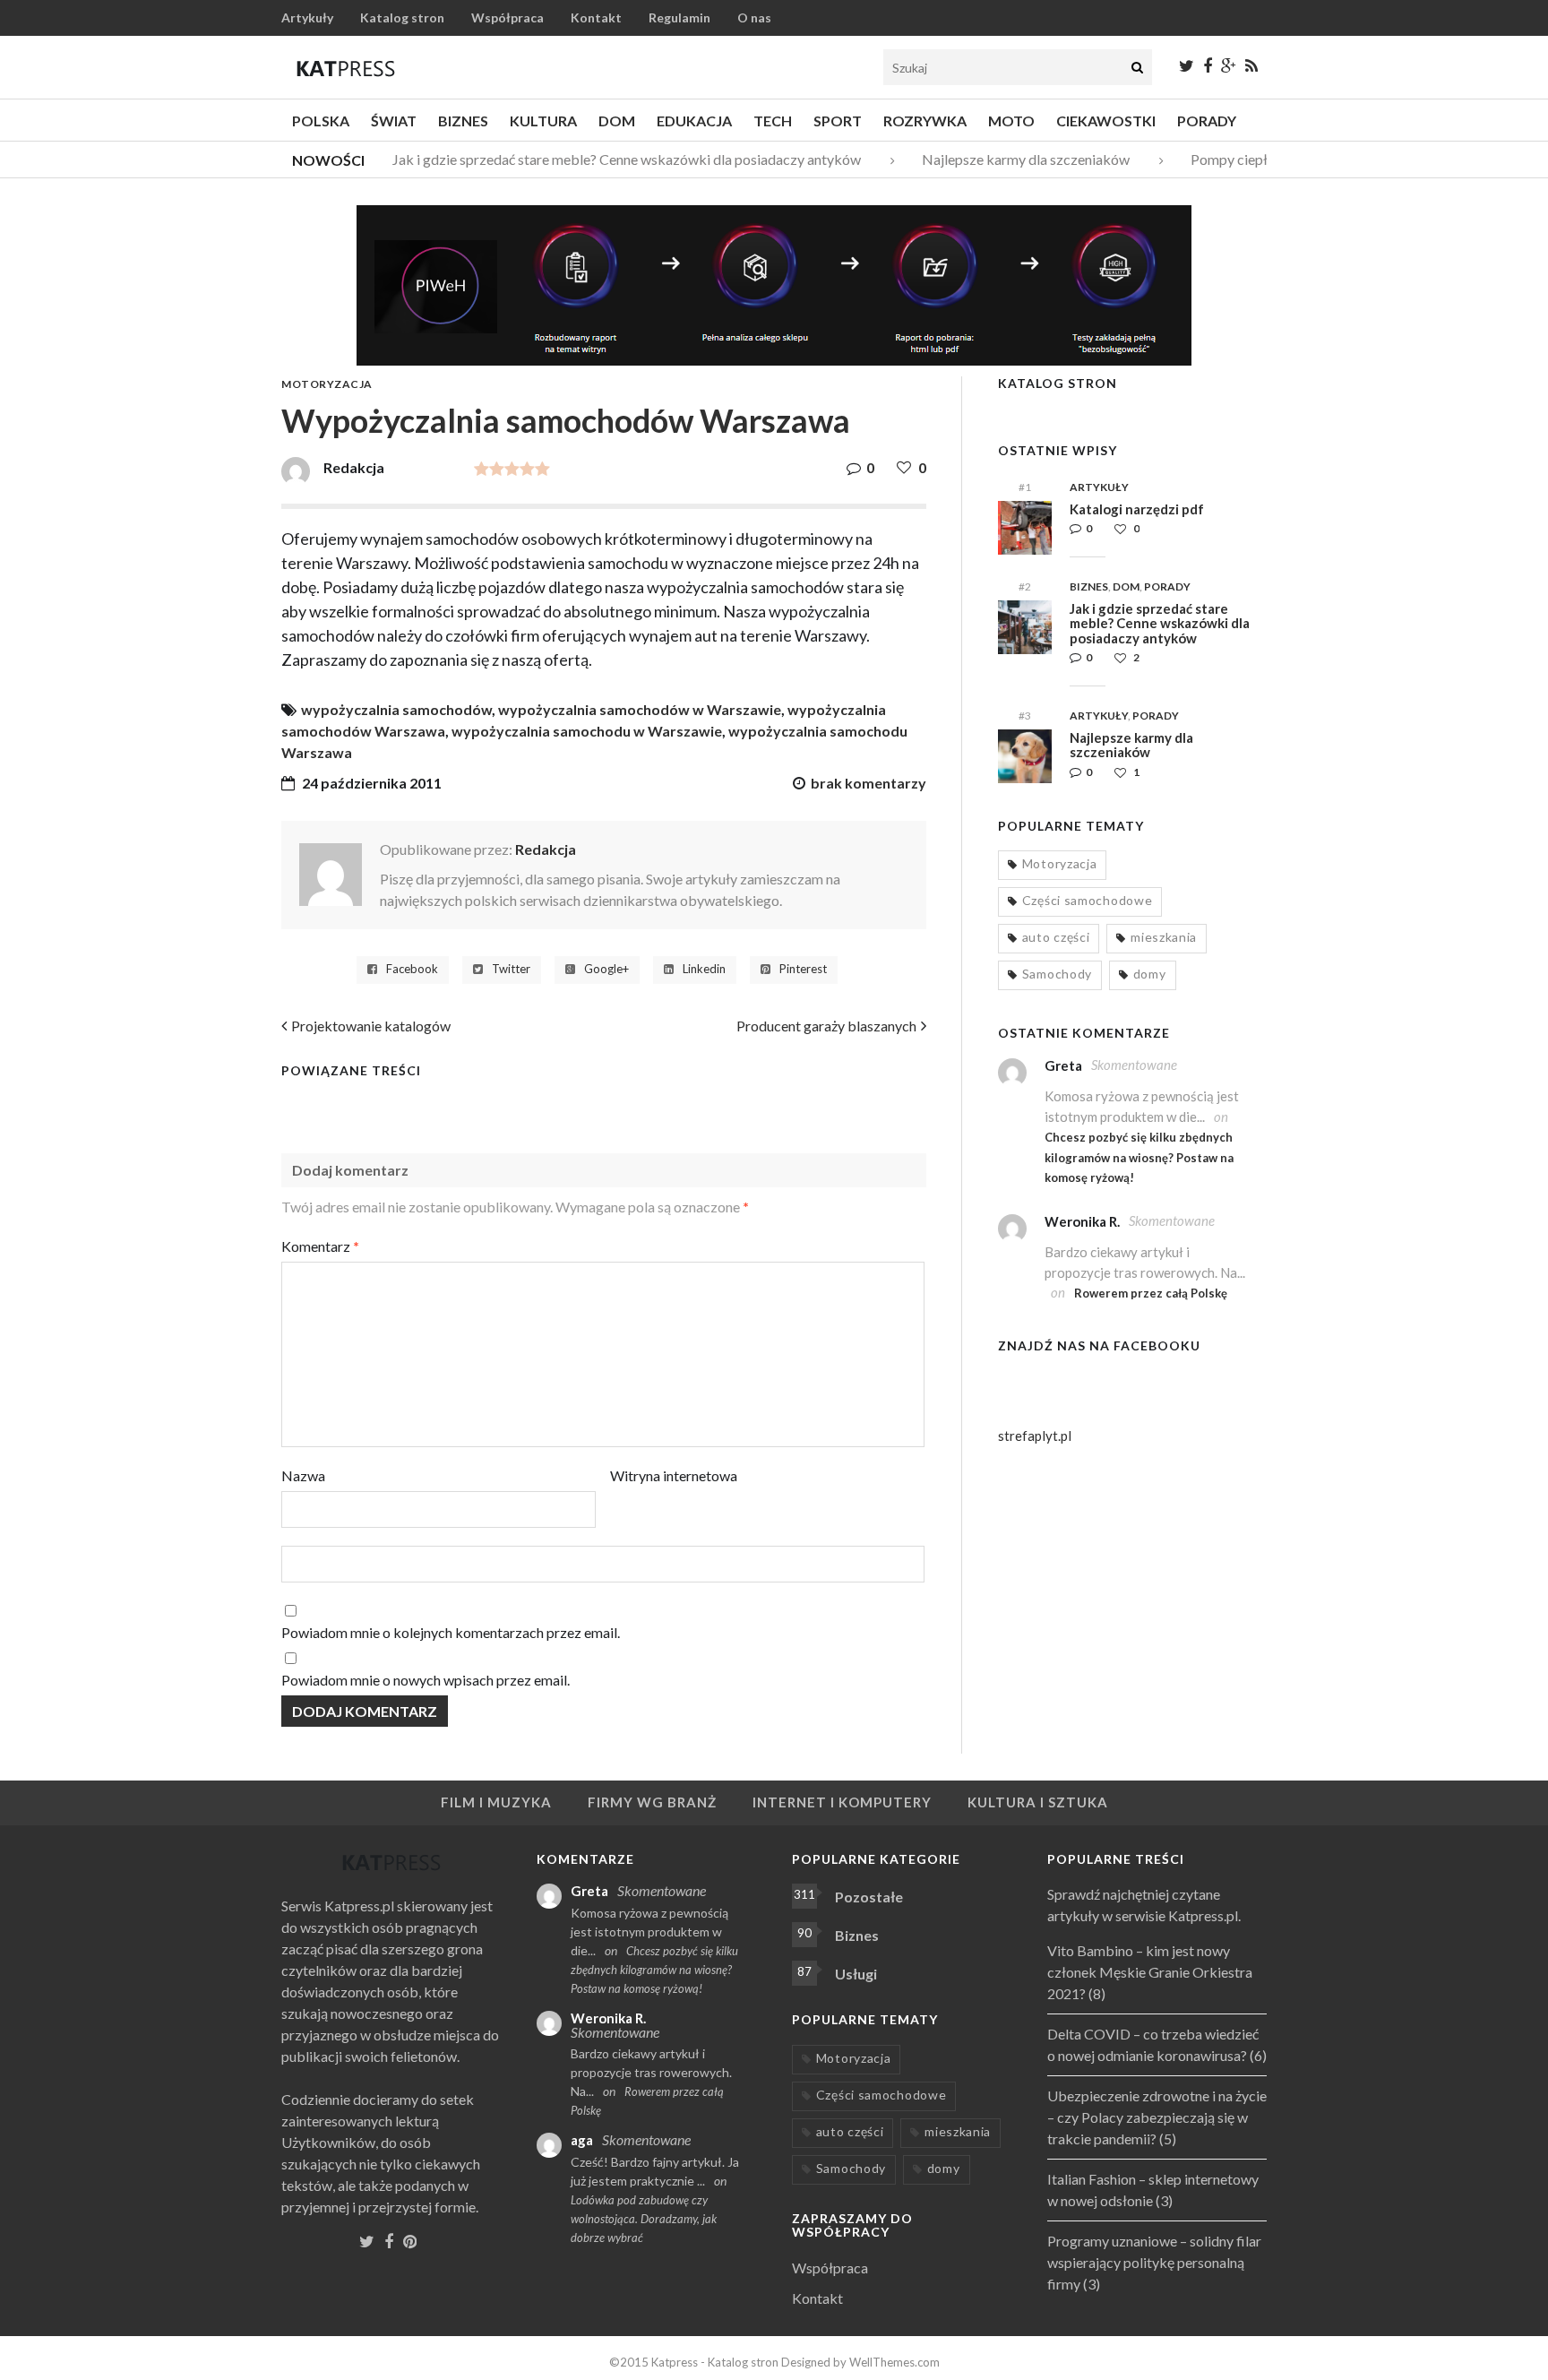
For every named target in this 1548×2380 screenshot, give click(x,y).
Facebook (412, 969)
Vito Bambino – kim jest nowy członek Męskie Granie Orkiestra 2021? (1150, 1972)
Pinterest (803, 969)
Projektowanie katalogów (371, 1026)
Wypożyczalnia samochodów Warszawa (566, 420)
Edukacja (694, 121)
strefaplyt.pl (1035, 1436)
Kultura (543, 121)
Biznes (463, 121)
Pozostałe (869, 1897)
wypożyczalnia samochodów (396, 709)
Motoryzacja (327, 384)
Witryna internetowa (674, 1475)
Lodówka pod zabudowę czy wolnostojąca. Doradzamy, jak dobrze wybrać (644, 2219)
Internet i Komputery (842, 1802)
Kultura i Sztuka (1038, 1802)
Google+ (606, 969)
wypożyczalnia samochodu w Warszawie (587, 731)
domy (1150, 974)
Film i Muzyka (496, 1802)
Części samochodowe (1088, 900)
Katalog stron (402, 17)
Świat (394, 121)
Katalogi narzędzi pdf (1137, 509)
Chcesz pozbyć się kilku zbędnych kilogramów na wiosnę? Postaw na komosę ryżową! (1139, 1157)
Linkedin (704, 969)
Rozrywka (925, 121)
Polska (321, 121)
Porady (1207, 121)
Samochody (1057, 974)
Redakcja (546, 849)
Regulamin (679, 17)
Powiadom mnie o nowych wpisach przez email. (426, 1680)
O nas (754, 17)
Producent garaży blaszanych (826, 1026)
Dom (617, 121)
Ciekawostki (1106, 121)
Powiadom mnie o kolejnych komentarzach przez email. (451, 1632)
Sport (838, 121)
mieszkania (1164, 937)
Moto (1011, 121)
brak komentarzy (869, 783)
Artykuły (307, 17)
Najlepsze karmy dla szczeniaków (1010, 159)
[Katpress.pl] (346, 68)
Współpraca (507, 17)
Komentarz (320, 1246)
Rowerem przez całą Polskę (1151, 1293)
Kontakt (596, 17)
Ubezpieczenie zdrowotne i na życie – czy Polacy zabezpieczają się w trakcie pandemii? (1157, 2117)
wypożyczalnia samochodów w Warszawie (640, 709)
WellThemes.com (894, 2362)
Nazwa (303, 1475)
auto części (1056, 937)
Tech (773, 121)
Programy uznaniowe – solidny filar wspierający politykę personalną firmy (1154, 2262)
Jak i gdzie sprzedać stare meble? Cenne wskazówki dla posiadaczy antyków (611, 159)
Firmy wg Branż (652, 1802)
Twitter (511, 969)
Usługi (856, 1974)
